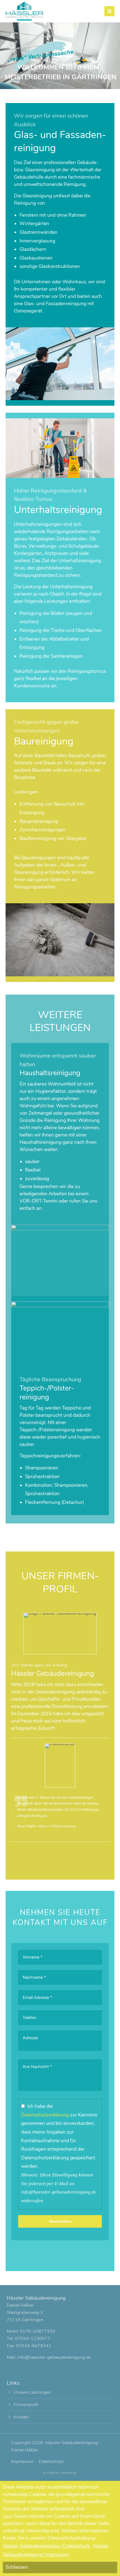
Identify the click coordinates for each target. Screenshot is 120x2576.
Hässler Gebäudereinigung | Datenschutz (46, 2546)
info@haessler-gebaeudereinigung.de (54, 2357)
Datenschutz (51, 2461)
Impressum (22, 2461)
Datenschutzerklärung (45, 2115)
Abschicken (60, 2221)
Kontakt (21, 2417)
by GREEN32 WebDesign (60, 2473)
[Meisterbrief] (60, 1744)
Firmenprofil (26, 2405)
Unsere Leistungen (32, 2392)
